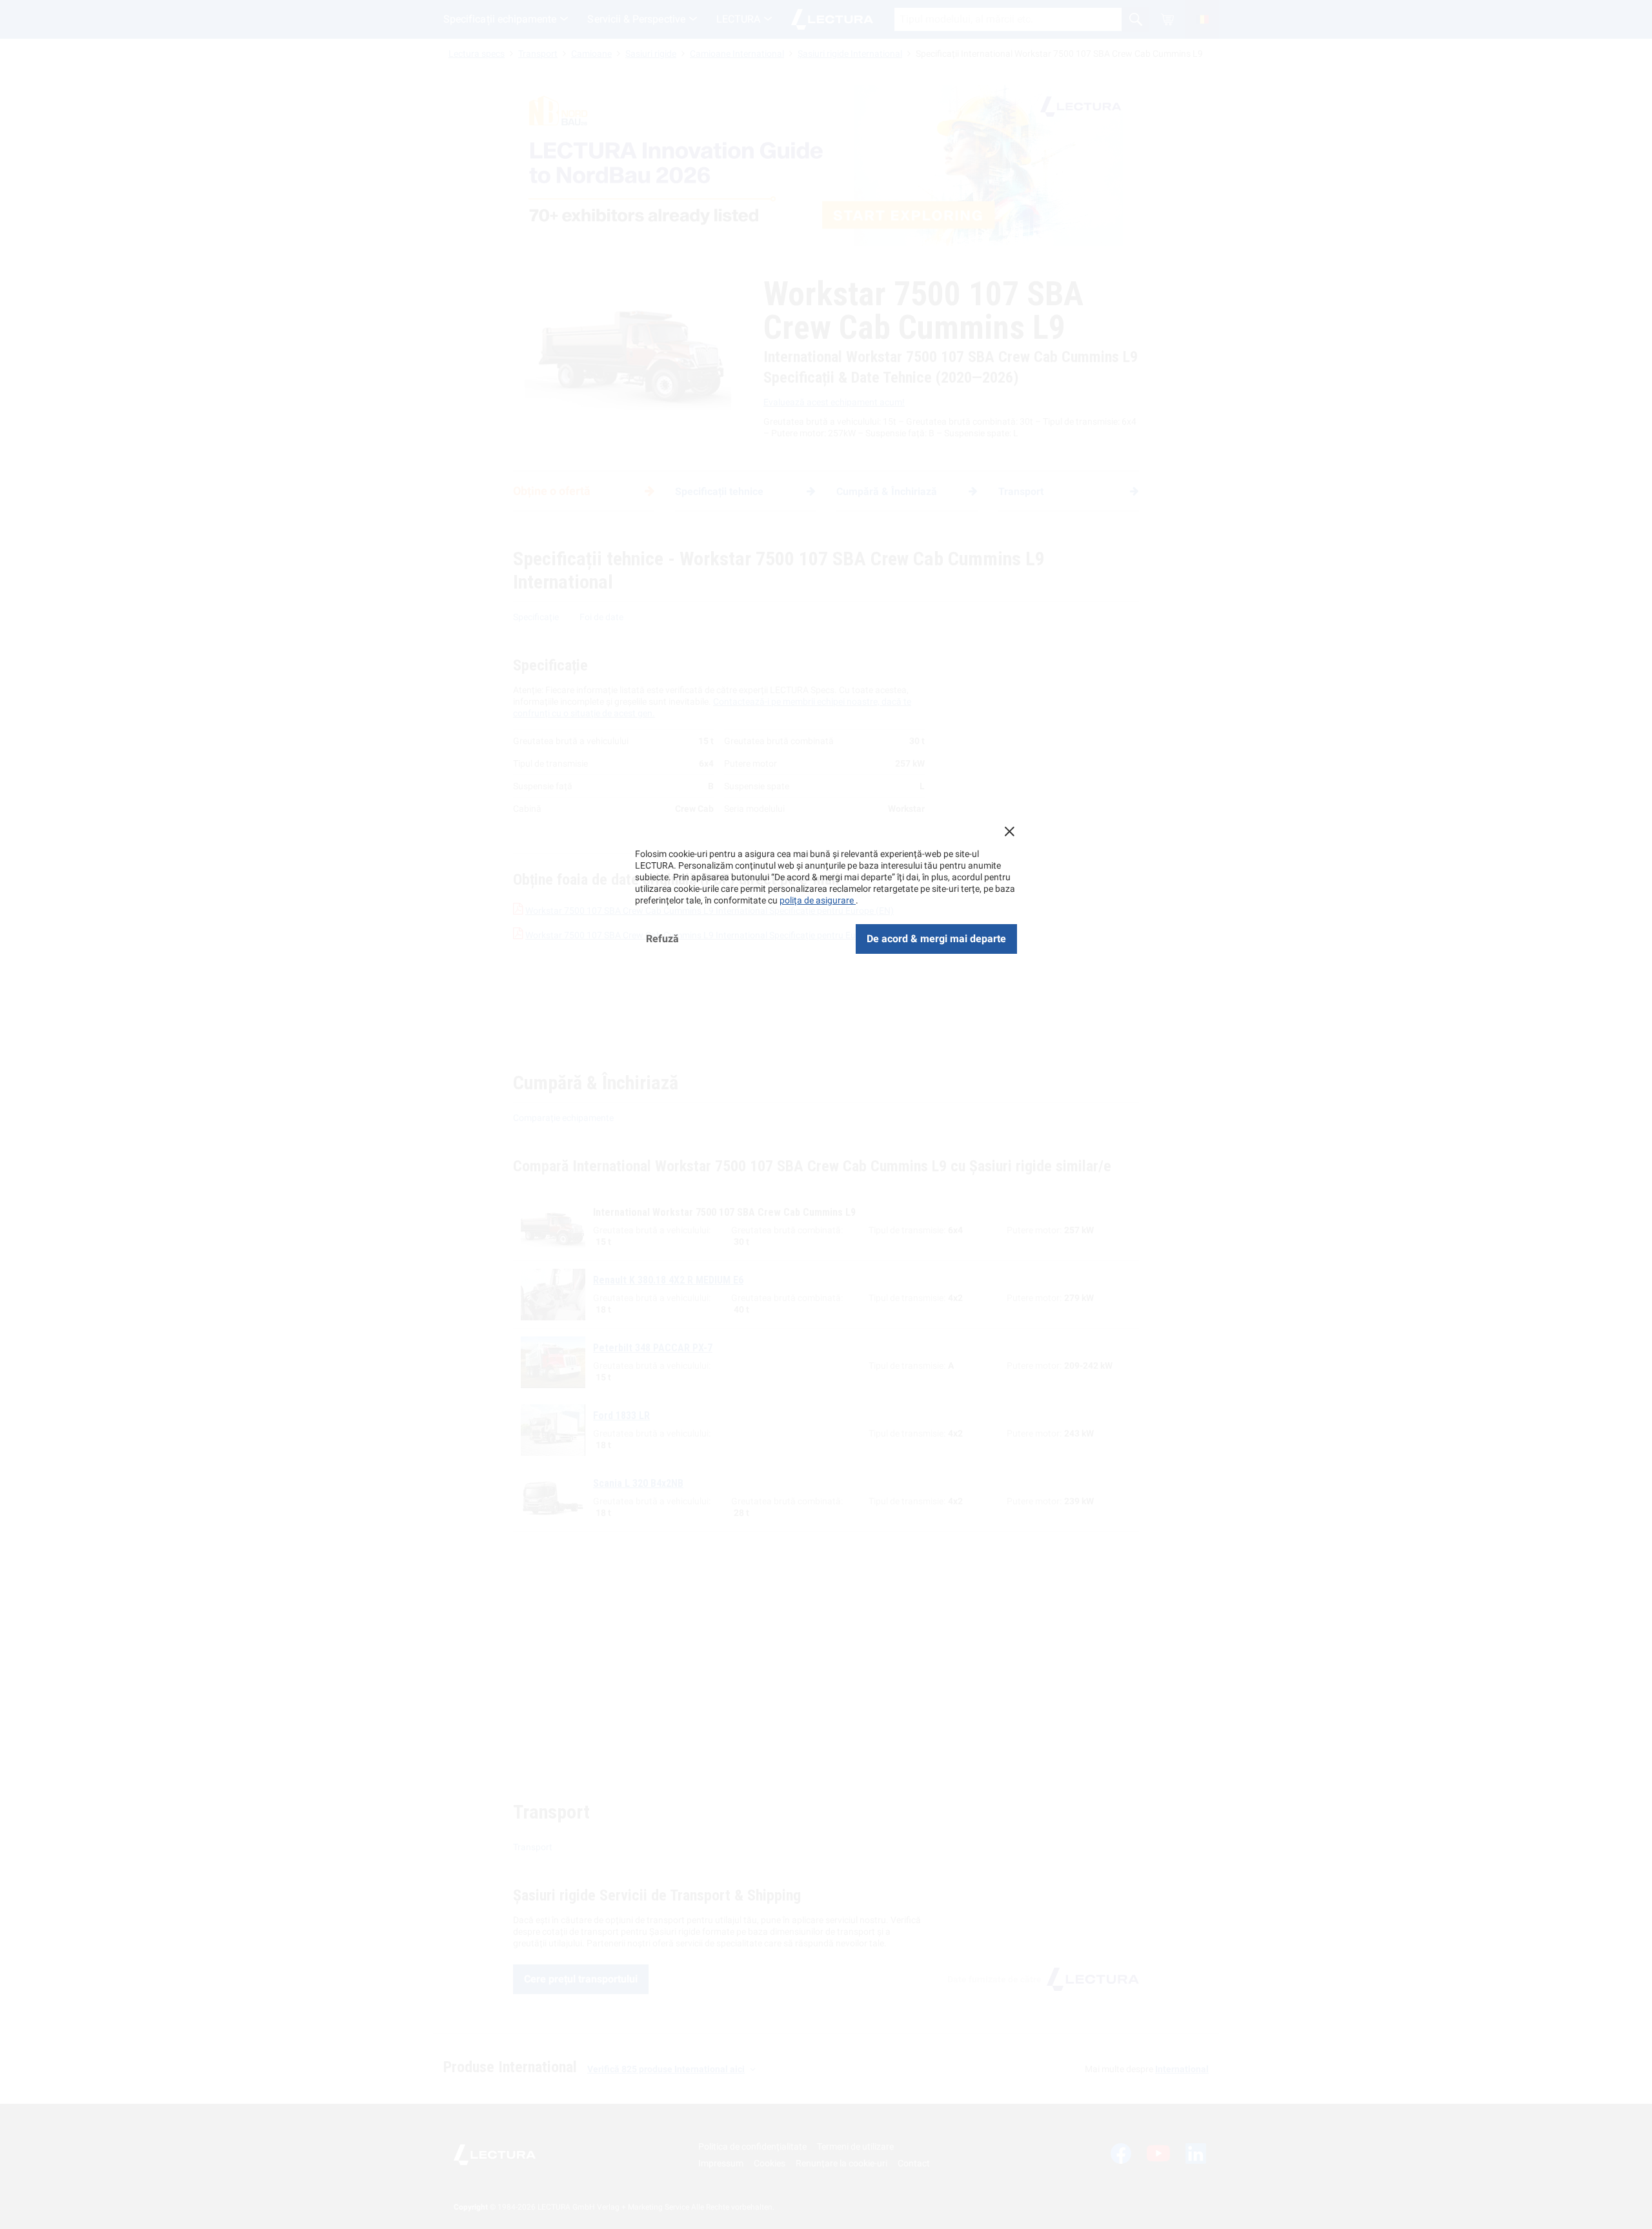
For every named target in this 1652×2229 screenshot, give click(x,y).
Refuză (662, 939)
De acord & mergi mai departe (936, 939)
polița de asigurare (818, 900)
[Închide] (1009, 831)
